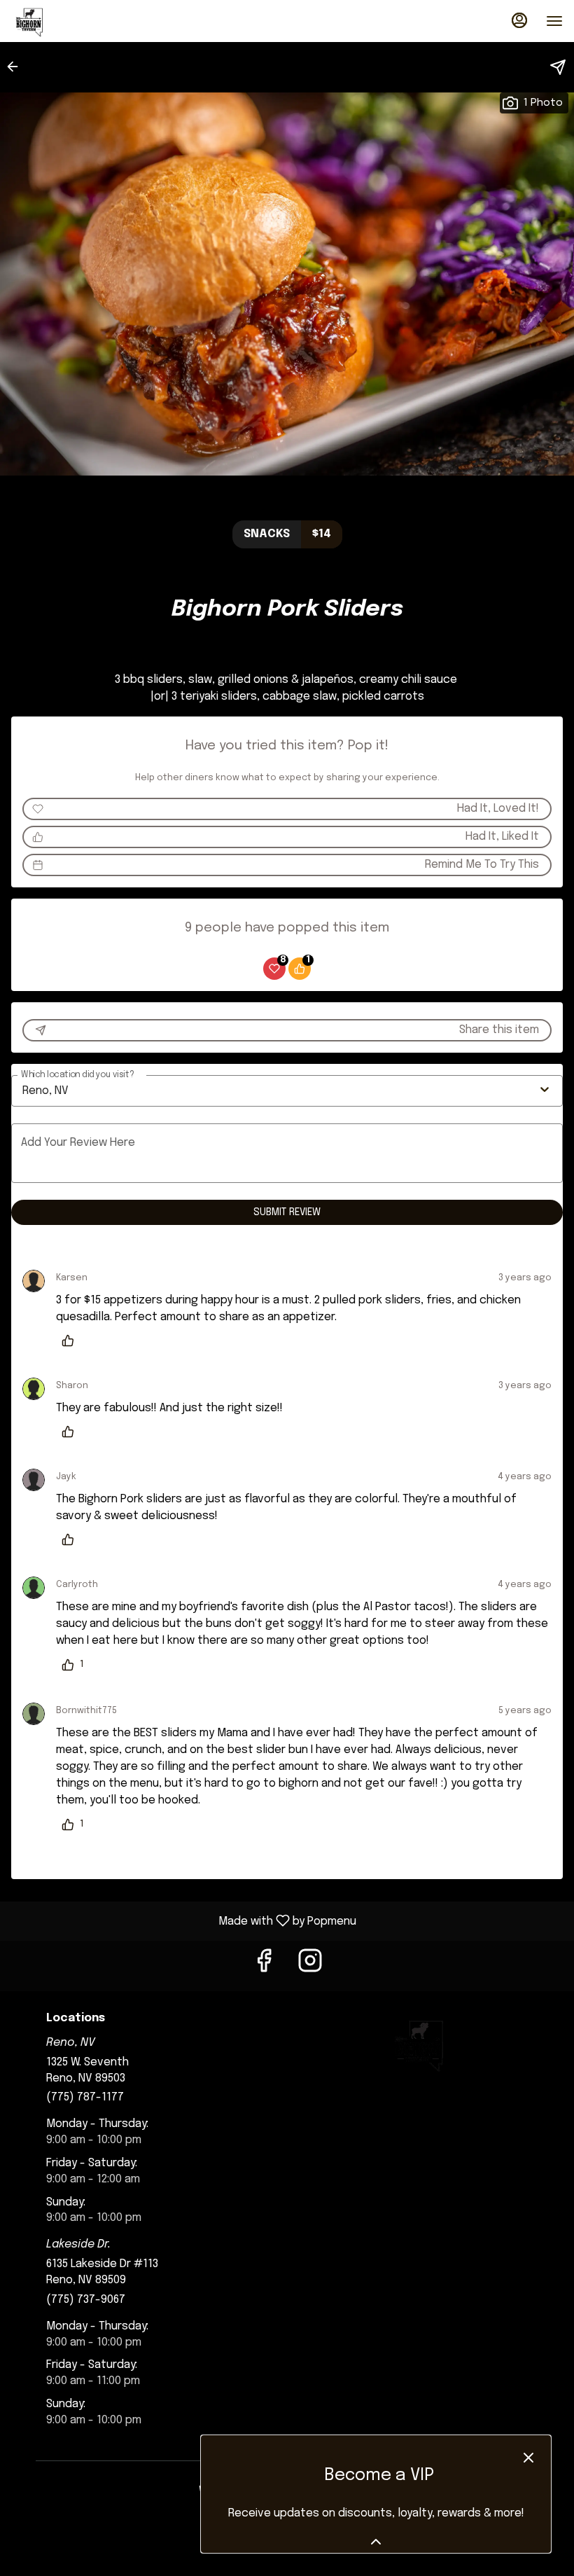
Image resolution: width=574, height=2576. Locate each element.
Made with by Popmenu (183, 1921)
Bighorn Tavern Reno (418, 2044)
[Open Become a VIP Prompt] (376, 2542)
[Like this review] (71, 1341)
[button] (17, 67)
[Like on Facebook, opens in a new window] (264, 1966)
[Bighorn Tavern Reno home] (74, 21)
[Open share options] (558, 67)
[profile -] (519, 20)
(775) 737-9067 (86, 2300)
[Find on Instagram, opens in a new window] (310, 1966)
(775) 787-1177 (85, 2097)
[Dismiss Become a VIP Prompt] (528, 2458)
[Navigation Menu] (554, 21)
